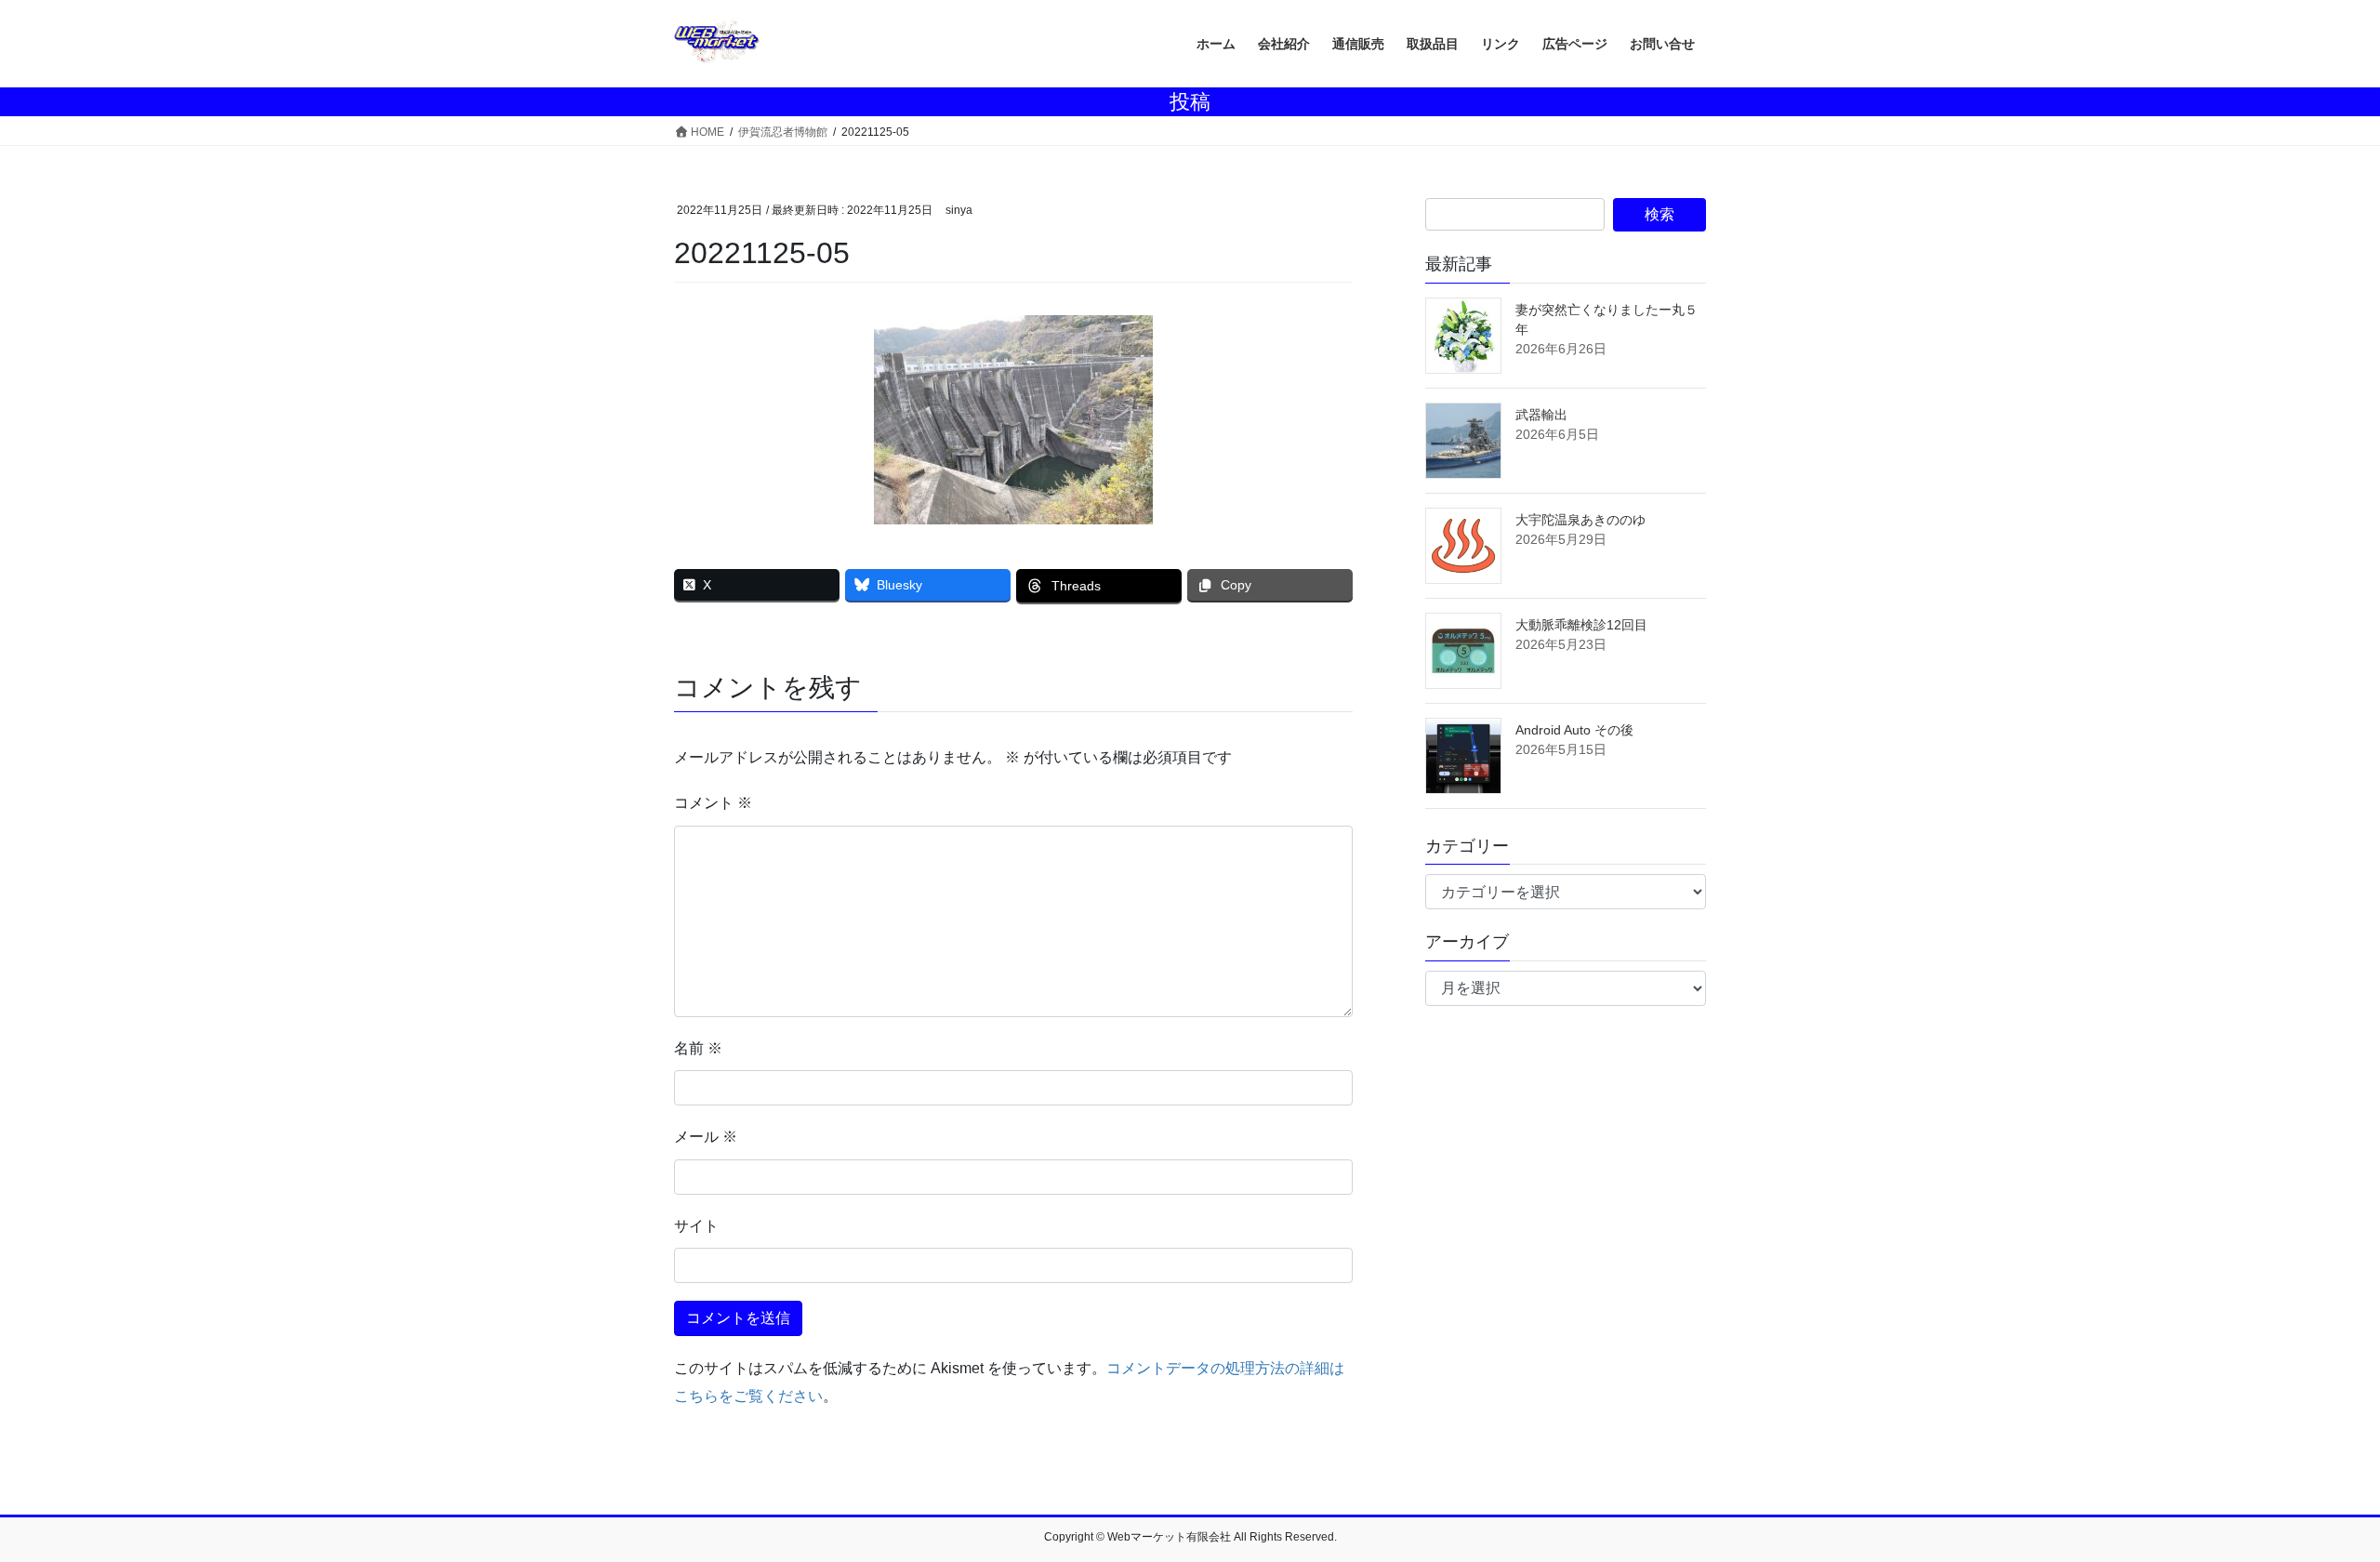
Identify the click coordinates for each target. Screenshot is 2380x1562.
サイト (696, 1226)
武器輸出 (1541, 415)
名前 (698, 1048)
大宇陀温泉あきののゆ (1580, 520)
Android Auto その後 (1574, 730)
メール (706, 1137)
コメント (713, 803)
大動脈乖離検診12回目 (1581, 625)
